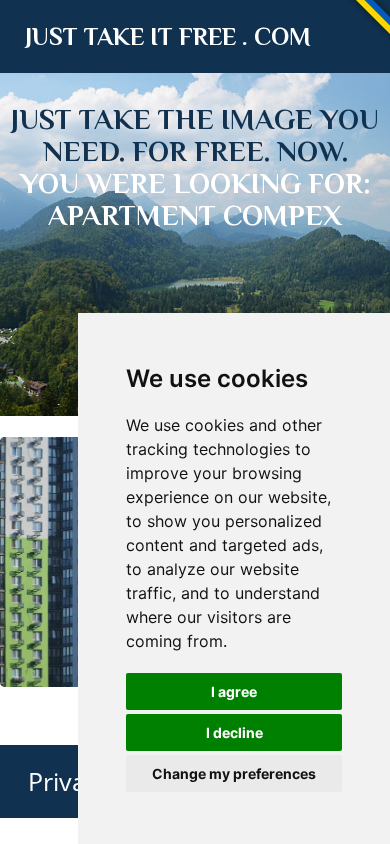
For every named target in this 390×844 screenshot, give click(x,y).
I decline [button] (234, 732)
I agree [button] (234, 691)
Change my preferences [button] (234, 773)
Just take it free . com (168, 36)
